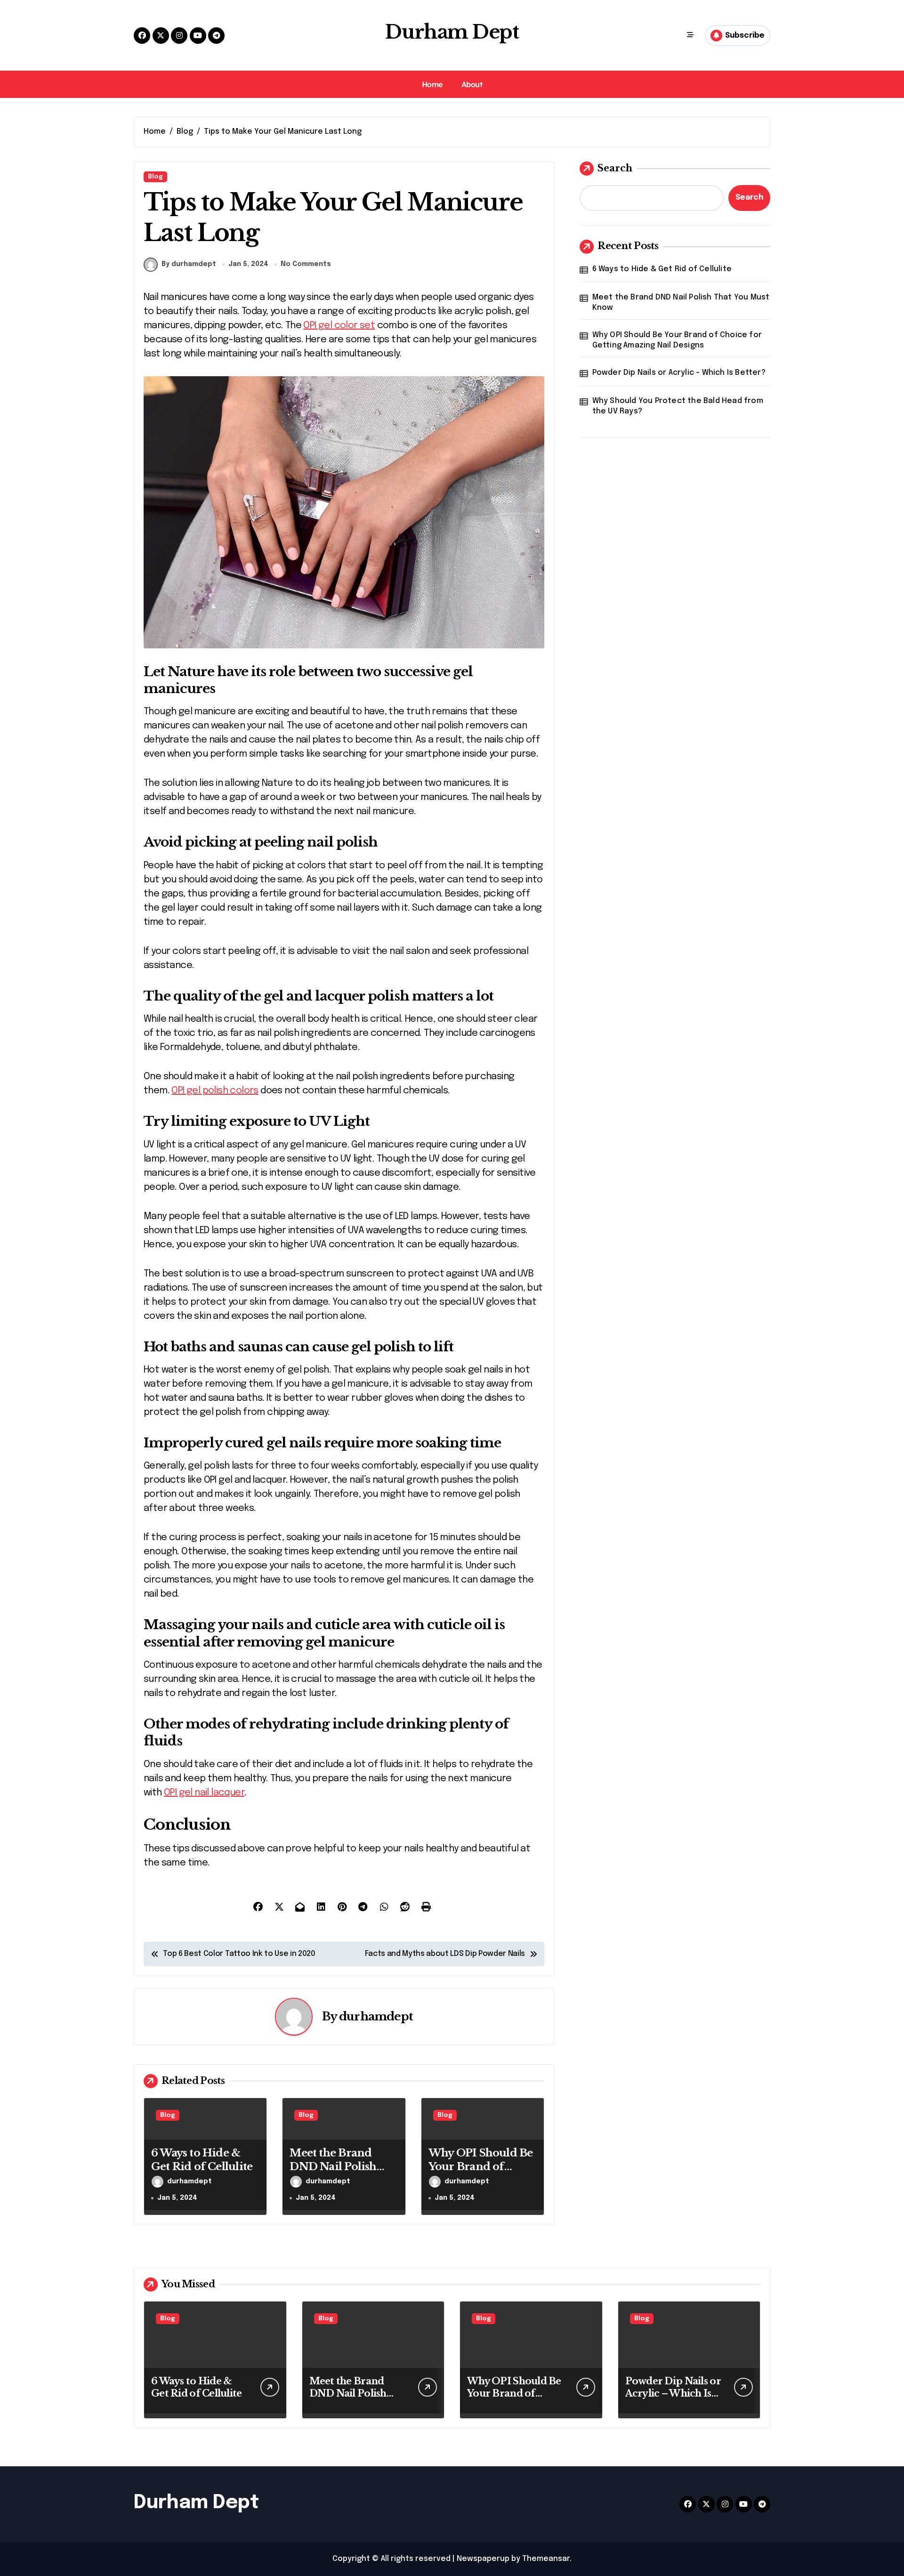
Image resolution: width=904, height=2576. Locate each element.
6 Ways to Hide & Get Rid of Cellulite (662, 269)
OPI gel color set (339, 326)
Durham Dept (452, 32)
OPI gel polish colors (215, 1091)
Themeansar (546, 2559)
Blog (155, 177)
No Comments (306, 264)
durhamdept (376, 2016)
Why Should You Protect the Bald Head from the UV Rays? (678, 406)
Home (432, 84)
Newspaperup (483, 2559)
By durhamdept (189, 264)
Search (615, 168)
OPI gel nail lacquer (204, 1793)
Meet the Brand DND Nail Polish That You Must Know (333, 2173)
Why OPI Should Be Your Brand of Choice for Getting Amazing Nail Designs (677, 340)
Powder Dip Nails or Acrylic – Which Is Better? (679, 373)
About (472, 84)
